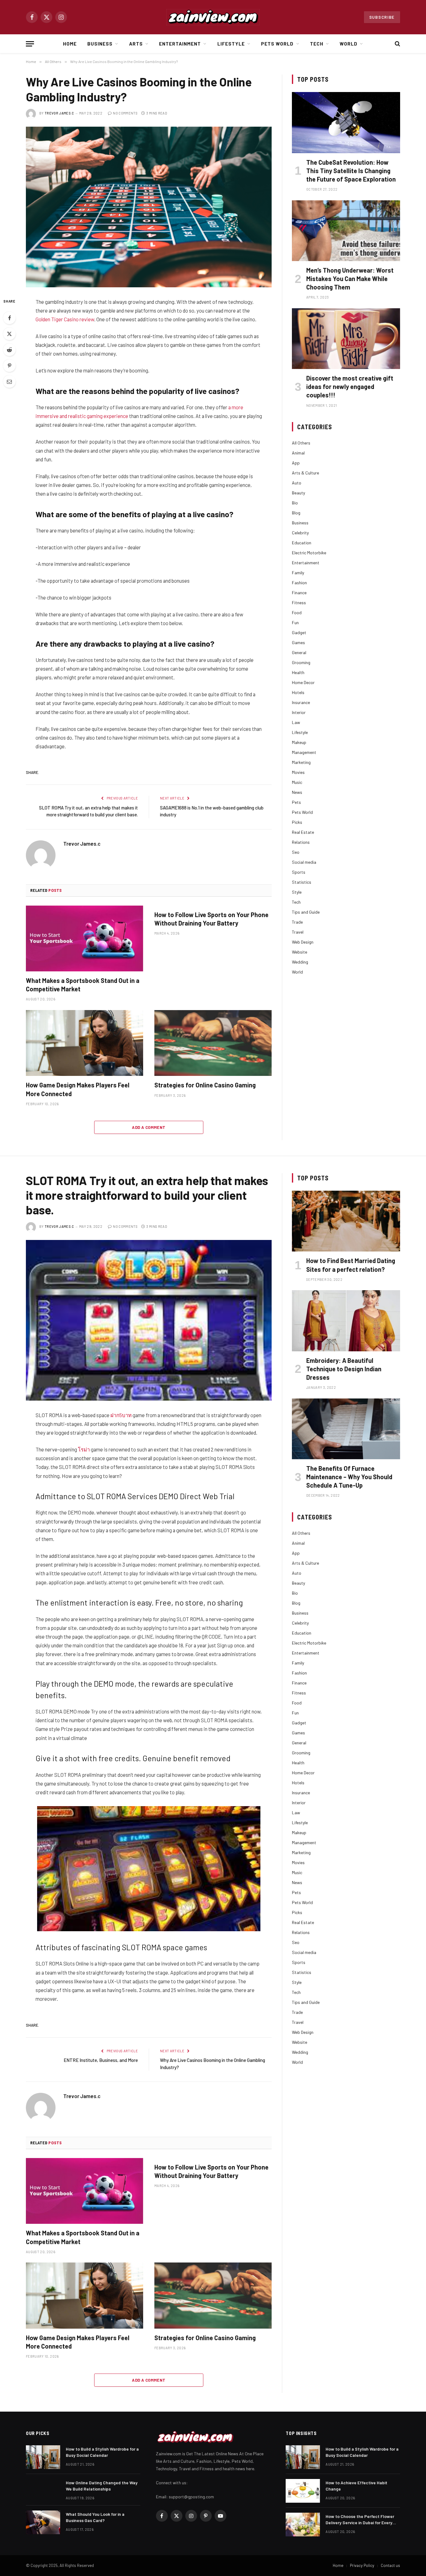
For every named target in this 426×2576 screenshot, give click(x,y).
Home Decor (303, 682)
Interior (299, 712)
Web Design (303, 942)
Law (296, 722)
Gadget (299, 632)
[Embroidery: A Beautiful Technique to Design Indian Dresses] (346, 1321)
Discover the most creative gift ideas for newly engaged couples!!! (350, 386)
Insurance (301, 702)
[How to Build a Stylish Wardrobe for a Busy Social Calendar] (43, 2457)
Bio (295, 503)
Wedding (300, 962)
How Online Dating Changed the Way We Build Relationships (102, 2486)
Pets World (277, 44)
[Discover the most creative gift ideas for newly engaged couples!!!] (346, 339)
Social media (304, 862)
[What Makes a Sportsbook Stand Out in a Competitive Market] (85, 939)
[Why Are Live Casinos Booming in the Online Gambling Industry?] (149, 207)
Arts (136, 44)
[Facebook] (9, 318)
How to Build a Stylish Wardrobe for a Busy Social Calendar (102, 2452)
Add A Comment (149, 1127)
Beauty (298, 493)
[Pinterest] (9, 366)
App (296, 463)
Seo (296, 852)
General (299, 652)
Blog (296, 513)
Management (304, 752)
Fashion (299, 583)
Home (70, 44)
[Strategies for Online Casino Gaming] (213, 1043)
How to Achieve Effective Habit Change (356, 2486)
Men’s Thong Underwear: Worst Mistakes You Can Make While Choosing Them (350, 279)
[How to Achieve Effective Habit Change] (303, 2491)
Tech (317, 44)
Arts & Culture (305, 473)
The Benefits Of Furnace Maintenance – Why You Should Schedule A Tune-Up (349, 1477)
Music (297, 782)
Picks (297, 822)
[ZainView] (213, 17)
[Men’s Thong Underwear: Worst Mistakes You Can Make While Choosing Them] (346, 231)
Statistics (302, 882)
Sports (299, 872)
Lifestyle (231, 44)
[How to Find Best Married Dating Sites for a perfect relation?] (346, 1221)
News (297, 792)
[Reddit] (9, 350)
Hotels (298, 692)
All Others (301, 443)
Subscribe (382, 17)
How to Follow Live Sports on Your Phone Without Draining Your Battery (211, 919)
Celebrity (300, 533)
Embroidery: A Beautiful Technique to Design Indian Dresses (344, 1369)
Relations (301, 842)
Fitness (299, 603)
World (349, 44)
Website (300, 952)
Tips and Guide (306, 912)
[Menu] (30, 44)
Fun (295, 622)
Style (297, 892)
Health (298, 672)
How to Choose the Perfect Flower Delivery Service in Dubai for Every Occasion (360, 2520)
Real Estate (303, 832)
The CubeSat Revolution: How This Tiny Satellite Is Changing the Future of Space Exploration (351, 171)
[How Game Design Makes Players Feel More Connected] (85, 1043)
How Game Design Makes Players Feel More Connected (78, 1089)
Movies (298, 772)
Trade (297, 922)
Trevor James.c (59, 113)
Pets (296, 802)
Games (298, 642)
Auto (297, 483)
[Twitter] (9, 334)
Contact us (390, 2565)
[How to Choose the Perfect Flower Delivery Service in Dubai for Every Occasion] (303, 2525)
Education (302, 543)
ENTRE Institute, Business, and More (101, 2060)
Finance (299, 593)
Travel (298, 932)
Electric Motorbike (309, 553)
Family (298, 573)
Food (297, 612)
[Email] (9, 382)
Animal (298, 453)
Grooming (301, 662)
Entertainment (180, 44)
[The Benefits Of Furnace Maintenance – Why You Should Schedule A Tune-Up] (346, 1429)
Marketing (301, 762)
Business (100, 44)
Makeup (299, 742)
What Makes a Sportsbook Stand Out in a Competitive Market (83, 985)
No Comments (125, 113)
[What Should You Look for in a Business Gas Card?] (43, 2522)
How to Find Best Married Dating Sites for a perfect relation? (351, 1265)
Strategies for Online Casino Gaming (205, 1085)
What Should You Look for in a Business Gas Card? (95, 2517)
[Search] (397, 44)
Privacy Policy (362, 2565)
